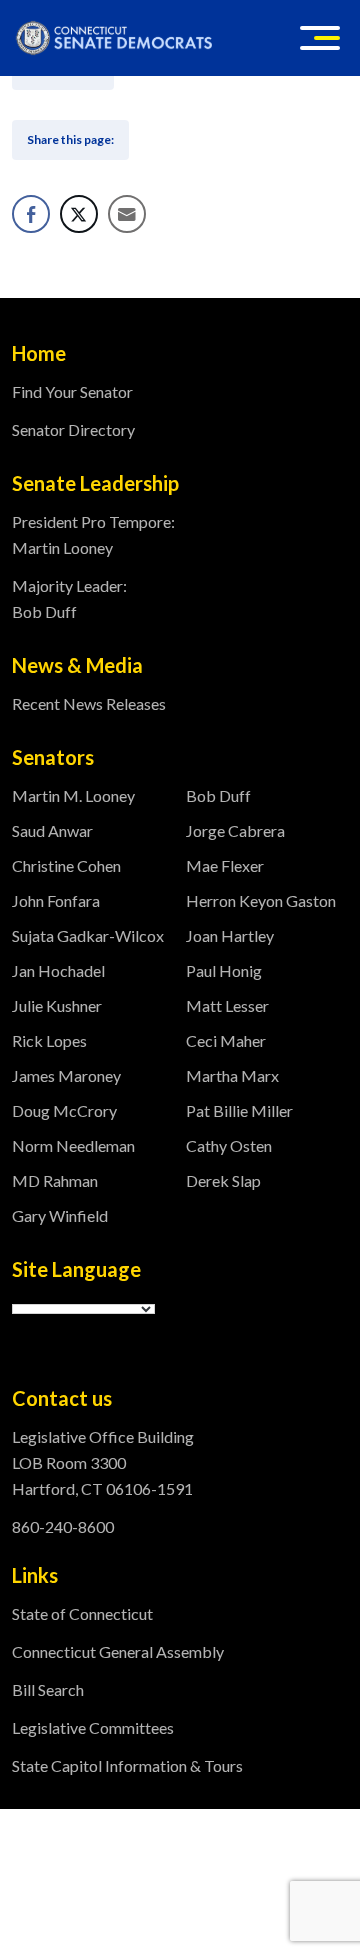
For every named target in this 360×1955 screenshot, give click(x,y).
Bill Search (48, 1689)
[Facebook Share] (31, 214)
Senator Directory (73, 429)
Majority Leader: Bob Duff (69, 598)
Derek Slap (223, 1180)
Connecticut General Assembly (118, 1651)
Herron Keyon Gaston (261, 900)
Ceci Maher (226, 1040)
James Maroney (66, 1075)
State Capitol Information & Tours (127, 1765)
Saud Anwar (52, 830)
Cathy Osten (229, 1145)
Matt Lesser (227, 1005)
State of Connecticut (82, 1613)
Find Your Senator (72, 391)
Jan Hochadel (58, 970)
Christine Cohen (66, 865)
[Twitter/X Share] (79, 214)
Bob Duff (218, 795)
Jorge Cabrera (235, 830)
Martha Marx (232, 1075)
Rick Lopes (49, 1040)
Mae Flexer (225, 865)
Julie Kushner (57, 1005)
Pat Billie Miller (239, 1110)
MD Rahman (55, 1180)
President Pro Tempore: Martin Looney (93, 534)
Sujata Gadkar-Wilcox (88, 935)
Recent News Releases (89, 703)
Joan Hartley (230, 935)
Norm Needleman (73, 1145)
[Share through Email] (127, 214)
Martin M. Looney (73, 795)
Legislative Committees (93, 1727)
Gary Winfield (60, 1215)
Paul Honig (224, 970)
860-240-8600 (63, 1526)
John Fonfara (56, 900)
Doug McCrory (64, 1110)
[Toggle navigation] (320, 38)
